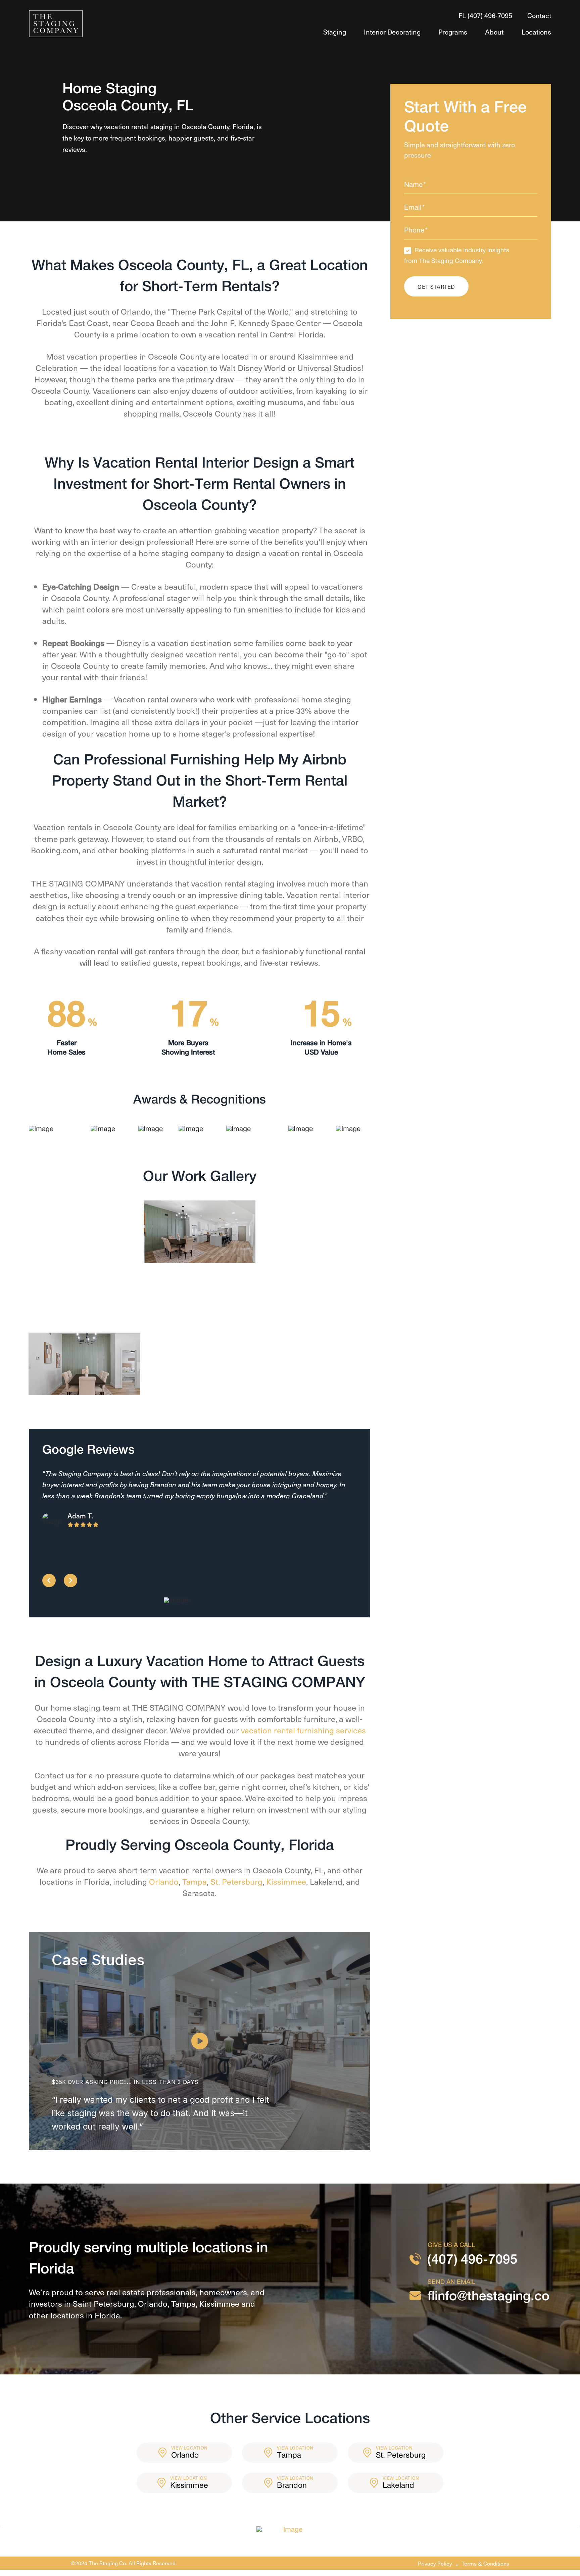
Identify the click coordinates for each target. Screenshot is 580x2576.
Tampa (195, 1881)
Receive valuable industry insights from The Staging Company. (457, 256)
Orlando (164, 1881)
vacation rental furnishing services (303, 1730)
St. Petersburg (236, 1881)
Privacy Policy (435, 2563)
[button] (200, 2041)
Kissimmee (286, 1881)
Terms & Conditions (485, 2563)
